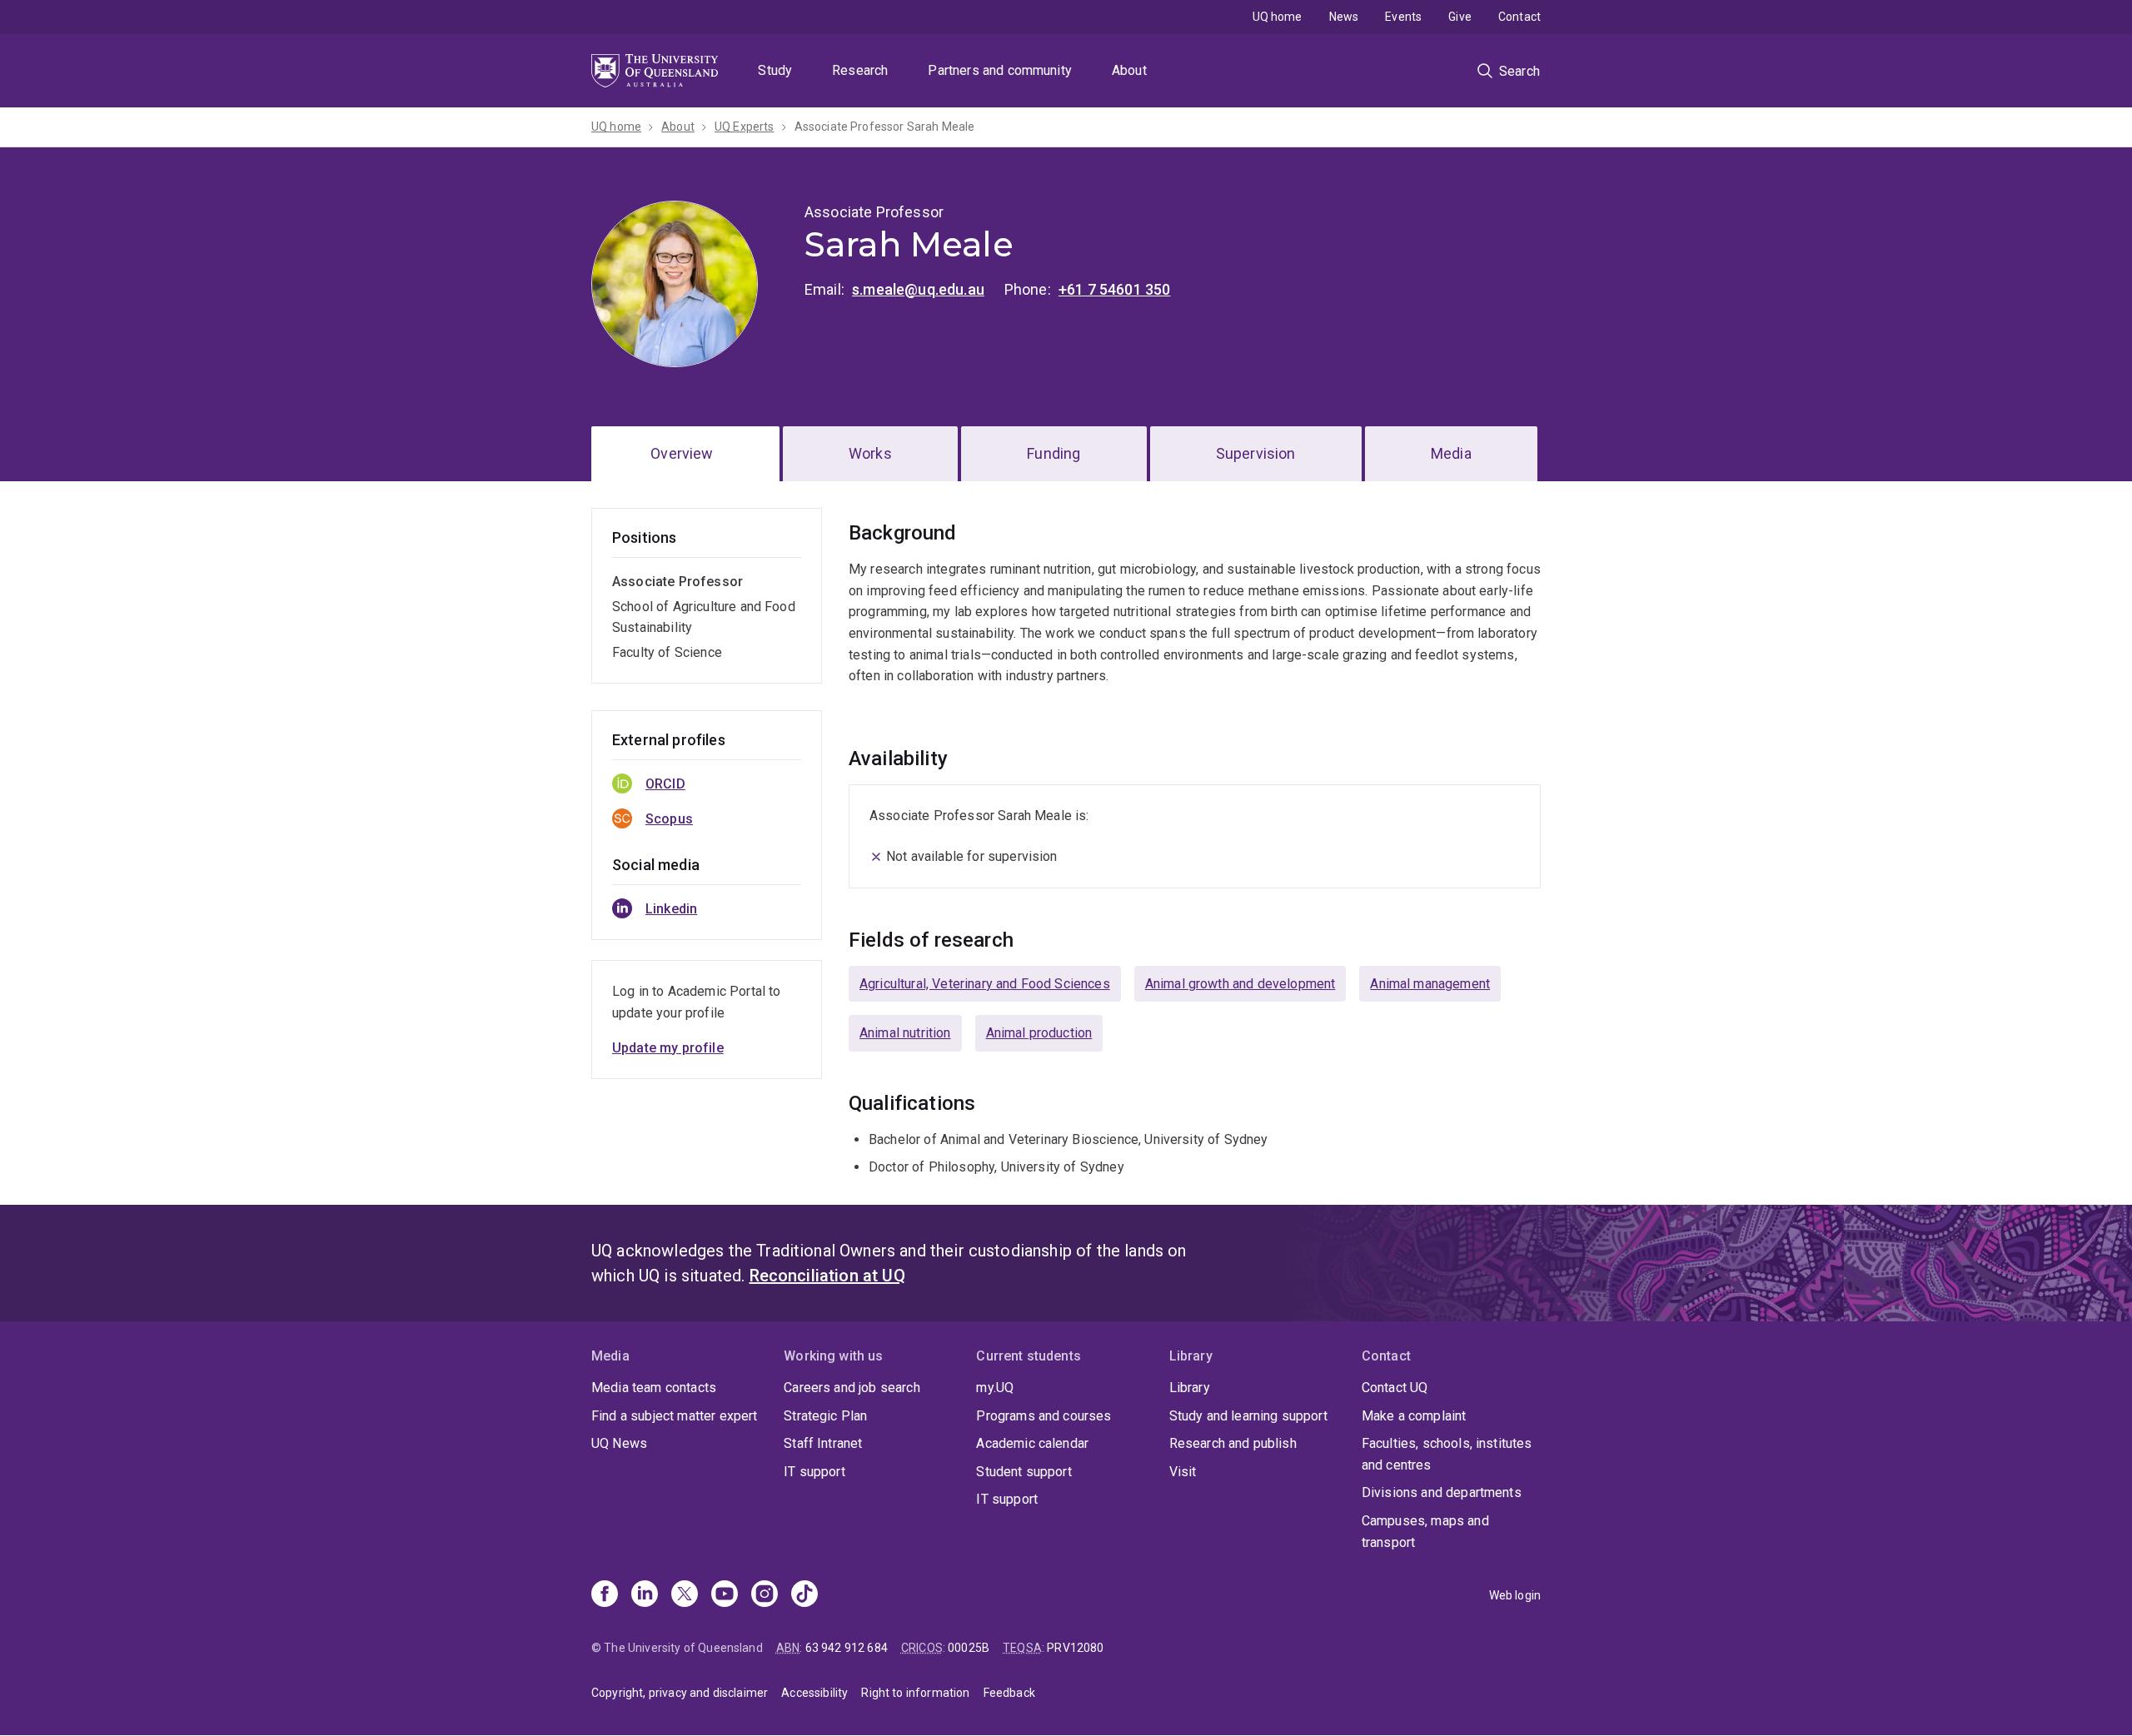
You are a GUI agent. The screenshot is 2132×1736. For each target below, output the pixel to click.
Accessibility (814, 1693)
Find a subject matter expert (674, 1416)
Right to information (915, 1693)
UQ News (619, 1443)
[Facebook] (605, 1595)
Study (775, 70)
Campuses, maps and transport (1425, 1532)
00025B (969, 1648)
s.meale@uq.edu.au (918, 289)
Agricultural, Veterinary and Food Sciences (985, 984)
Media (1451, 453)
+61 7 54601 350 (1114, 289)
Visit (1183, 1472)
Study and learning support (1248, 1416)
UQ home (1278, 17)
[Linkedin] (645, 1595)
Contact (1519, 17)
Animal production (1039, 1033)
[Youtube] (725, 1595)
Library (1190, 1388)
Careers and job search (852, 1388)
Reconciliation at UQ (827, 1276)
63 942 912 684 (847, 1648)
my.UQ (995, 1388)
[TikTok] (804, 1595)
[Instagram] (765, 1595)
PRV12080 (1075, 1648)
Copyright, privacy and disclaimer (680, 1693)
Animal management (1430, 984)
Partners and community (1000, 70)
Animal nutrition (905, 1033)
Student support (1024, 1472)
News (1344, 17)
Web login (1515, 1595)
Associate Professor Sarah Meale (885, 127)
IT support (814, 1472)
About (1129, 70)
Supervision (1256, 453)
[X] (685, 1595)
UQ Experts (745, 127)
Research (860, 70)
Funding (1054, 453)
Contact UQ (1395, 1388)
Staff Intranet (823, 1443)
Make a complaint (1414, 1416)
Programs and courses (1044, 1416)
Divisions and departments (1442, 1492)
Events (1403, 17)
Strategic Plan (825, 1416)
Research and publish (1233, 1443)
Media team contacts (654, 1388)
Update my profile (668, 1048)
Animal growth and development (1240, 984)
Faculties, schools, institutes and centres (1447, 1454)
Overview (682, 453)
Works (870, 453)
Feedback (1009, 1693)
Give (1460, 17)
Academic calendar (1032, 1443)
